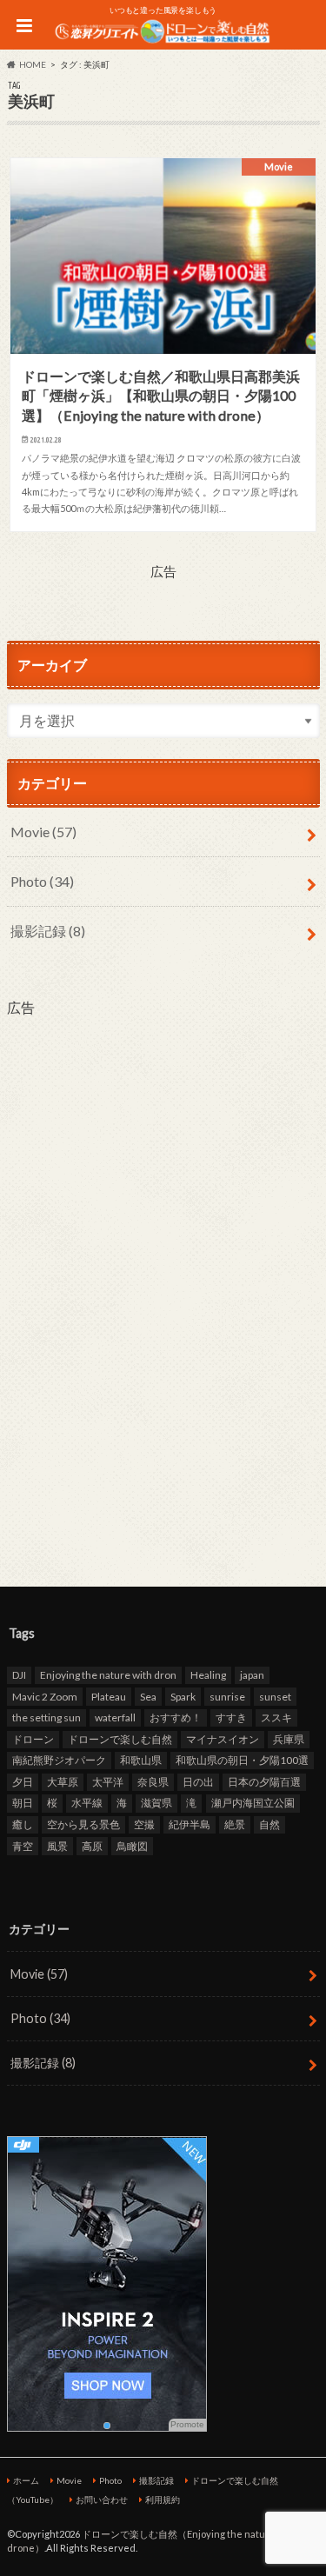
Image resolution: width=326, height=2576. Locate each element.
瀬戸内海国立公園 (253, 1803)
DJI (19, 1675)
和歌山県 (141, 1760)
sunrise (227, 1697)
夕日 (23, 1782)
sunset (275, 1697)
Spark (183, 1697)
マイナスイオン (223, 1739)
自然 (269, 1824)
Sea (148, 1697)
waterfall (115, 1717)
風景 (57, 1846)
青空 (23, 1846)
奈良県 (153, 1782)
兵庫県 (289, 1739)
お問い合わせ (102, 2499)
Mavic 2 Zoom (45, 1697)
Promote (187, 2424)
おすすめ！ (176, 1717)
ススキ (276, 1717)
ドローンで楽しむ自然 (120, 1739)
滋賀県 (156, 1803)
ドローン (33, 1739)
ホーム (26, 2480)
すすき (231, 1717)
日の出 (198, 1782)
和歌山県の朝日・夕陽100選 (242, 1760)
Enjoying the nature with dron (108, 1675)
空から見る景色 (83, 1824)
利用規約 (163, 2499)
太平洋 (108, 1782)
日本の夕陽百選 (264, 1782)
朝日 (23, 1803)
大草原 (63, 1782)
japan (252, 1675)
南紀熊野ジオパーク (59, 1760)
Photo (42, 881)
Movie (43, 832)
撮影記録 (48, 931)
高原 (92, 1846)
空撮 (144, 1824)
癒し (23, 1824)
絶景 (235, 1824)
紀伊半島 (190, 1824)
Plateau (109, 1697)
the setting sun (47, 1717)
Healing (208, 1675)
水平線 (87, 1803)
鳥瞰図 (132, 1846)
